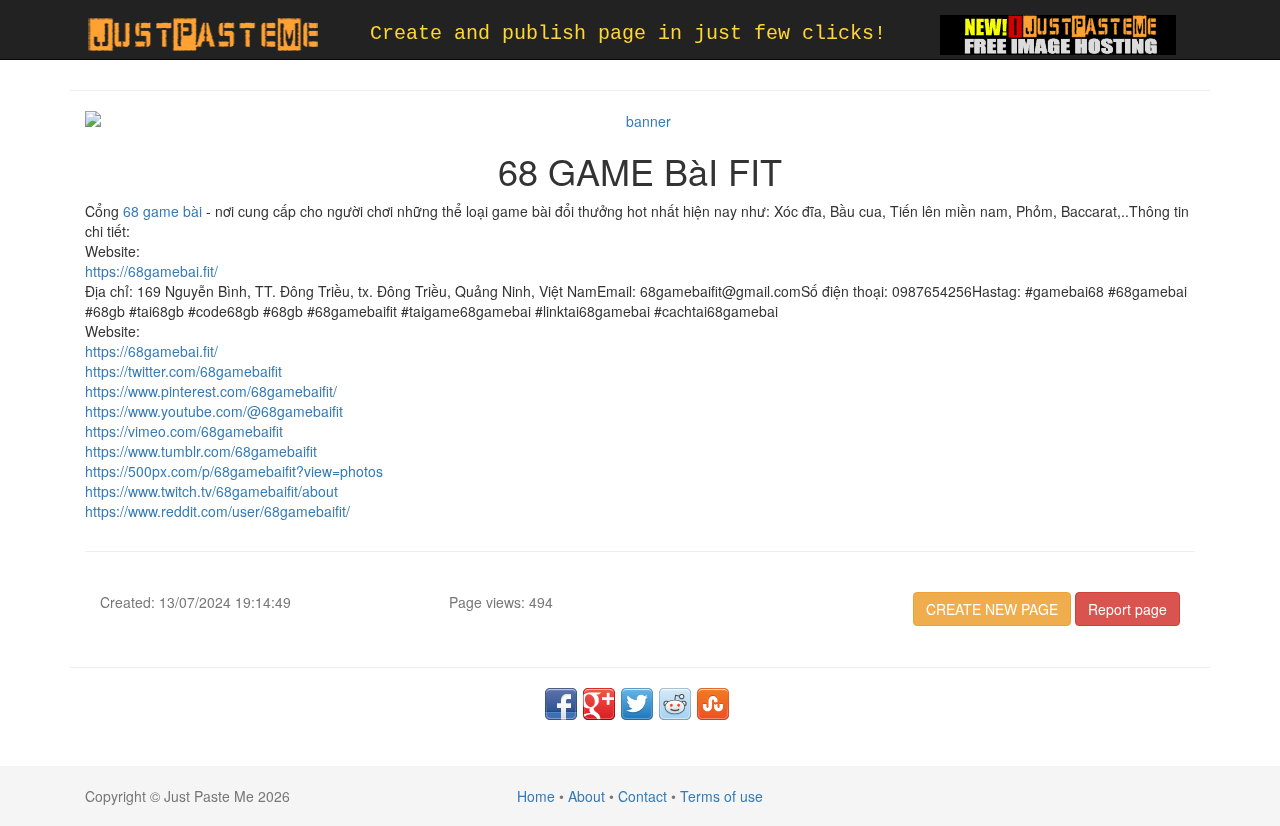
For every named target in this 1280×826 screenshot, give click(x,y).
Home (536, 796)
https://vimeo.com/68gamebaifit (184, 431)
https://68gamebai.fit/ (151, 271)
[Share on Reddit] (675, 704)
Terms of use (721, 796)
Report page (1127, 609)
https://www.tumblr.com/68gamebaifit (201, 451)
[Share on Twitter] (637, 704)
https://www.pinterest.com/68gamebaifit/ (211, 391)
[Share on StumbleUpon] (713, 704)
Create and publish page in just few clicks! (628, 33)
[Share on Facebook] (561, 704)
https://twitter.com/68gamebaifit (183, 371)
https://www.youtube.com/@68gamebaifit (214, 411)
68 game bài (162, 211)
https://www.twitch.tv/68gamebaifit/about (211, 491)
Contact (642, 796)
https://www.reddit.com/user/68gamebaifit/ (217, 511)
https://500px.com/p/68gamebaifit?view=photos (234, 471)
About (586, 796)
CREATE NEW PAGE (992, 609)
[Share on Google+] (599, 704)
